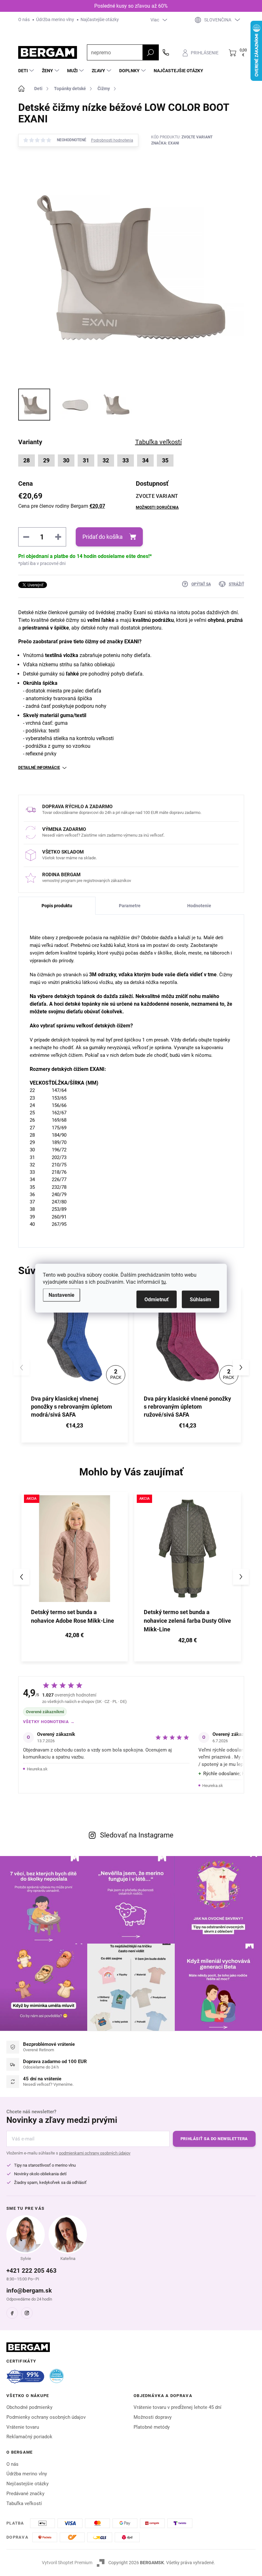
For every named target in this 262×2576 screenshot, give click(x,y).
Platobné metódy (152, 2427)
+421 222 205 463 (31, 2271)
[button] (241, 1367)
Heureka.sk (37, 1769)
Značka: (165, 143)
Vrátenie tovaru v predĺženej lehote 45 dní (177, 2407)
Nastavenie (62, 1295)
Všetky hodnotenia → (49, 1722)
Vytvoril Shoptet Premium (67, 2563)
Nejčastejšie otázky (27, 2484)
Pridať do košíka (103, 537)
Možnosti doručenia (157, 507)
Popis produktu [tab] (57, 906)
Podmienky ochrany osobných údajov (46, 2417)
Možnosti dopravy (153, 2417)
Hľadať (150, 52)
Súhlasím (200, 1299)
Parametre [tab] (130, 906)
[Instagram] (27, 2313)
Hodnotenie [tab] (199, 906)
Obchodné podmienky (29, 2407)
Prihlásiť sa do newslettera (214, 2139)
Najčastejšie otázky (100, 19)
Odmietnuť (157, 1299)
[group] (75, 1577)
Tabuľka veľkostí (24, 2503)
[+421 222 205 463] (166, 52)
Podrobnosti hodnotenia (112, 140)
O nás (24, 19)
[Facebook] (12, 2313)
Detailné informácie (39, 768)
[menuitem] (27, 71)
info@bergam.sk (29, 2290)
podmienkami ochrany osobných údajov (95, 2153)
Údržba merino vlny (55, 19)
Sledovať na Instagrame (137, 1835)
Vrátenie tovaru (23, 2427)
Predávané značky (25, 2494)
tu (164, 1282)
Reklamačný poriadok (29, 2437)
